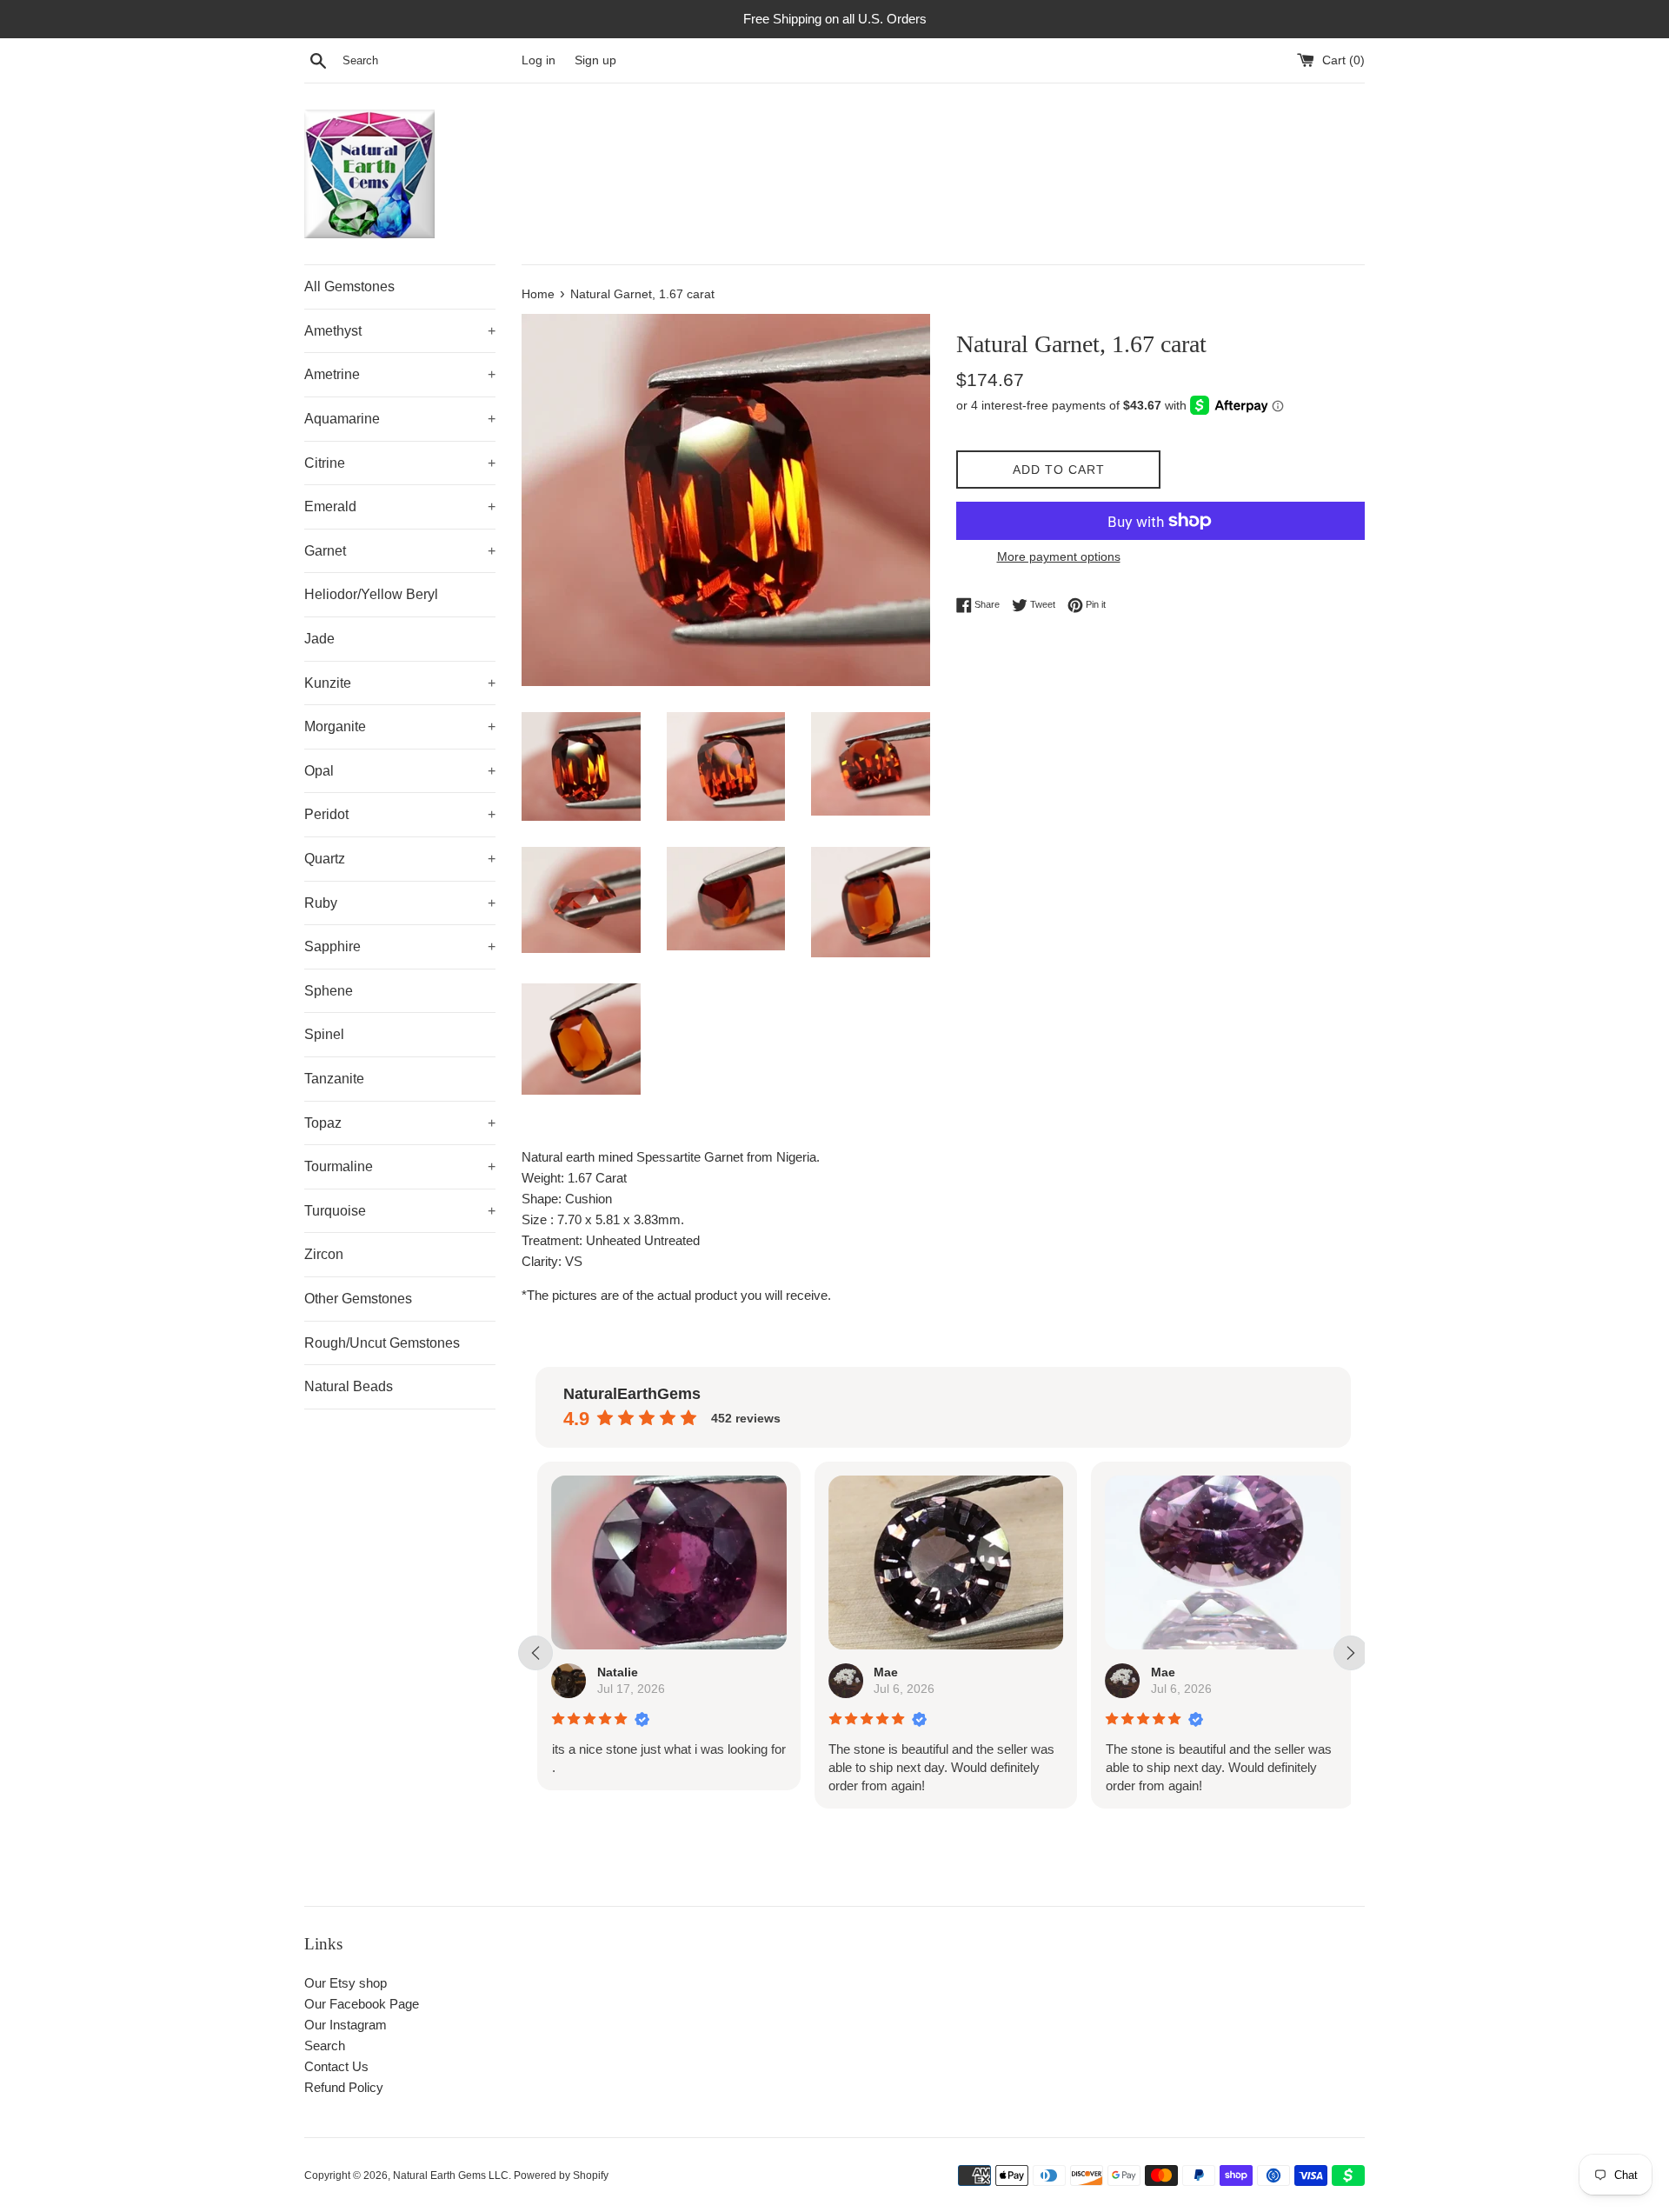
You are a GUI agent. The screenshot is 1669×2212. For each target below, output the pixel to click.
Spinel (324, 1034)
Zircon (324, 1254)
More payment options (1059, 556)
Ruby (400, 903)
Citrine (400, 463)
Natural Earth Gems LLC (451, 2175)
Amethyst (400, 331)
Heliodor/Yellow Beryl (371, 594)
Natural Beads (349, 1386)
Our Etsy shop (346, 1983)
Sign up (595, 60)
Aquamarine (400, 419)
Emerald (400, 506)
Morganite (400, 726)
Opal (400, 771)
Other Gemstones (358, 1299)
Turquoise (400, 1211)
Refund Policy (344, 2087)
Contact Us (336, 2066)
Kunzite (400, 683)
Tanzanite (334, 1079)
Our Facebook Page (362, 2004)
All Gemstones (349, 286)
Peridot (400, 814)
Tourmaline (400, 1166)
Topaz (400, 1123)
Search (325, 2045)
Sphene (329, 991)
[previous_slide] (535, 1653)
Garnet (400, 551)
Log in (539, 60)
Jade (319, 639)
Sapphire (400, 946)
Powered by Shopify (561, 2175)
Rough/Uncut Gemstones (382, 1343)
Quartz (400, 859)
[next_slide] (1351, 1653)
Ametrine (400, 374)
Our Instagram (346, 2025)
